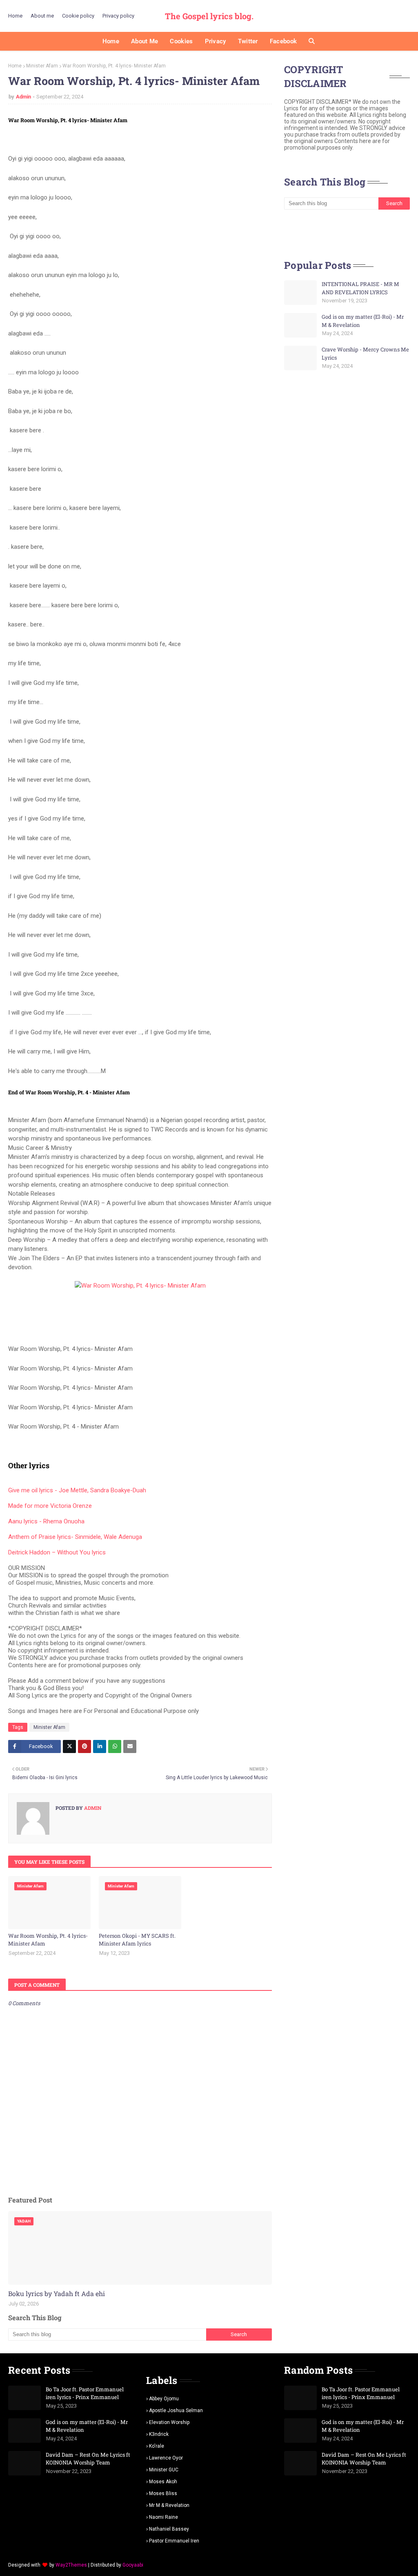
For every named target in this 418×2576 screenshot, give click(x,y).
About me (42, 16)
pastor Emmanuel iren (174, 2541)
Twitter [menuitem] (248, 41)
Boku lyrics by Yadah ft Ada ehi (57, 2293)
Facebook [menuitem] (283, 41)
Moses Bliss (163, 2493)
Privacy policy (118, 16)
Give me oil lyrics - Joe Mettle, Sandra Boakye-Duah (77, 1490)
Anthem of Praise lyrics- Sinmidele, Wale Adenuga (75, 1537)
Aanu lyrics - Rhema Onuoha (46, 1521)
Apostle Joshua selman (176, 2411)
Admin (23, 97)
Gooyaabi (133, 2565)
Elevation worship (169, 2422)
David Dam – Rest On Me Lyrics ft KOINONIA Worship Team (88, 2459)
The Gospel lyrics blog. (209, 16)
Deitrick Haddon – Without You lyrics (57, 1552)
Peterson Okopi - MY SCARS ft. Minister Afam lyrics (137, 1940)
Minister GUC (164, 2470)
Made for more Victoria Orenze (50, 1506)
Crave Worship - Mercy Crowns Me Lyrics (365, 353)
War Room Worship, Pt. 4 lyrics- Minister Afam (48, 1940)
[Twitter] (69, 1746)
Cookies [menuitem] (181, 41)
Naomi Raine (163, 2517)
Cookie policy (78, 16)
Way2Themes (71, 2565)
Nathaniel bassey (169, 2529)
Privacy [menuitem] (216, 41)
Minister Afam (42, 66)
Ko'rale (157, 2446)
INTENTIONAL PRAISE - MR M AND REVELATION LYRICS (360, 288)
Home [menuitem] (111, 41)
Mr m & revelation (169, 2505)
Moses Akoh (163, 2482)
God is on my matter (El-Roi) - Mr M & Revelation (363, 321)
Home (15, 16)
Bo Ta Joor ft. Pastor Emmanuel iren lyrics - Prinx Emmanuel (85, 2393)
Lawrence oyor (166, 2458)
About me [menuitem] (145, 41)
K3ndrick (159, 2434)
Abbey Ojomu (164, 2399)
